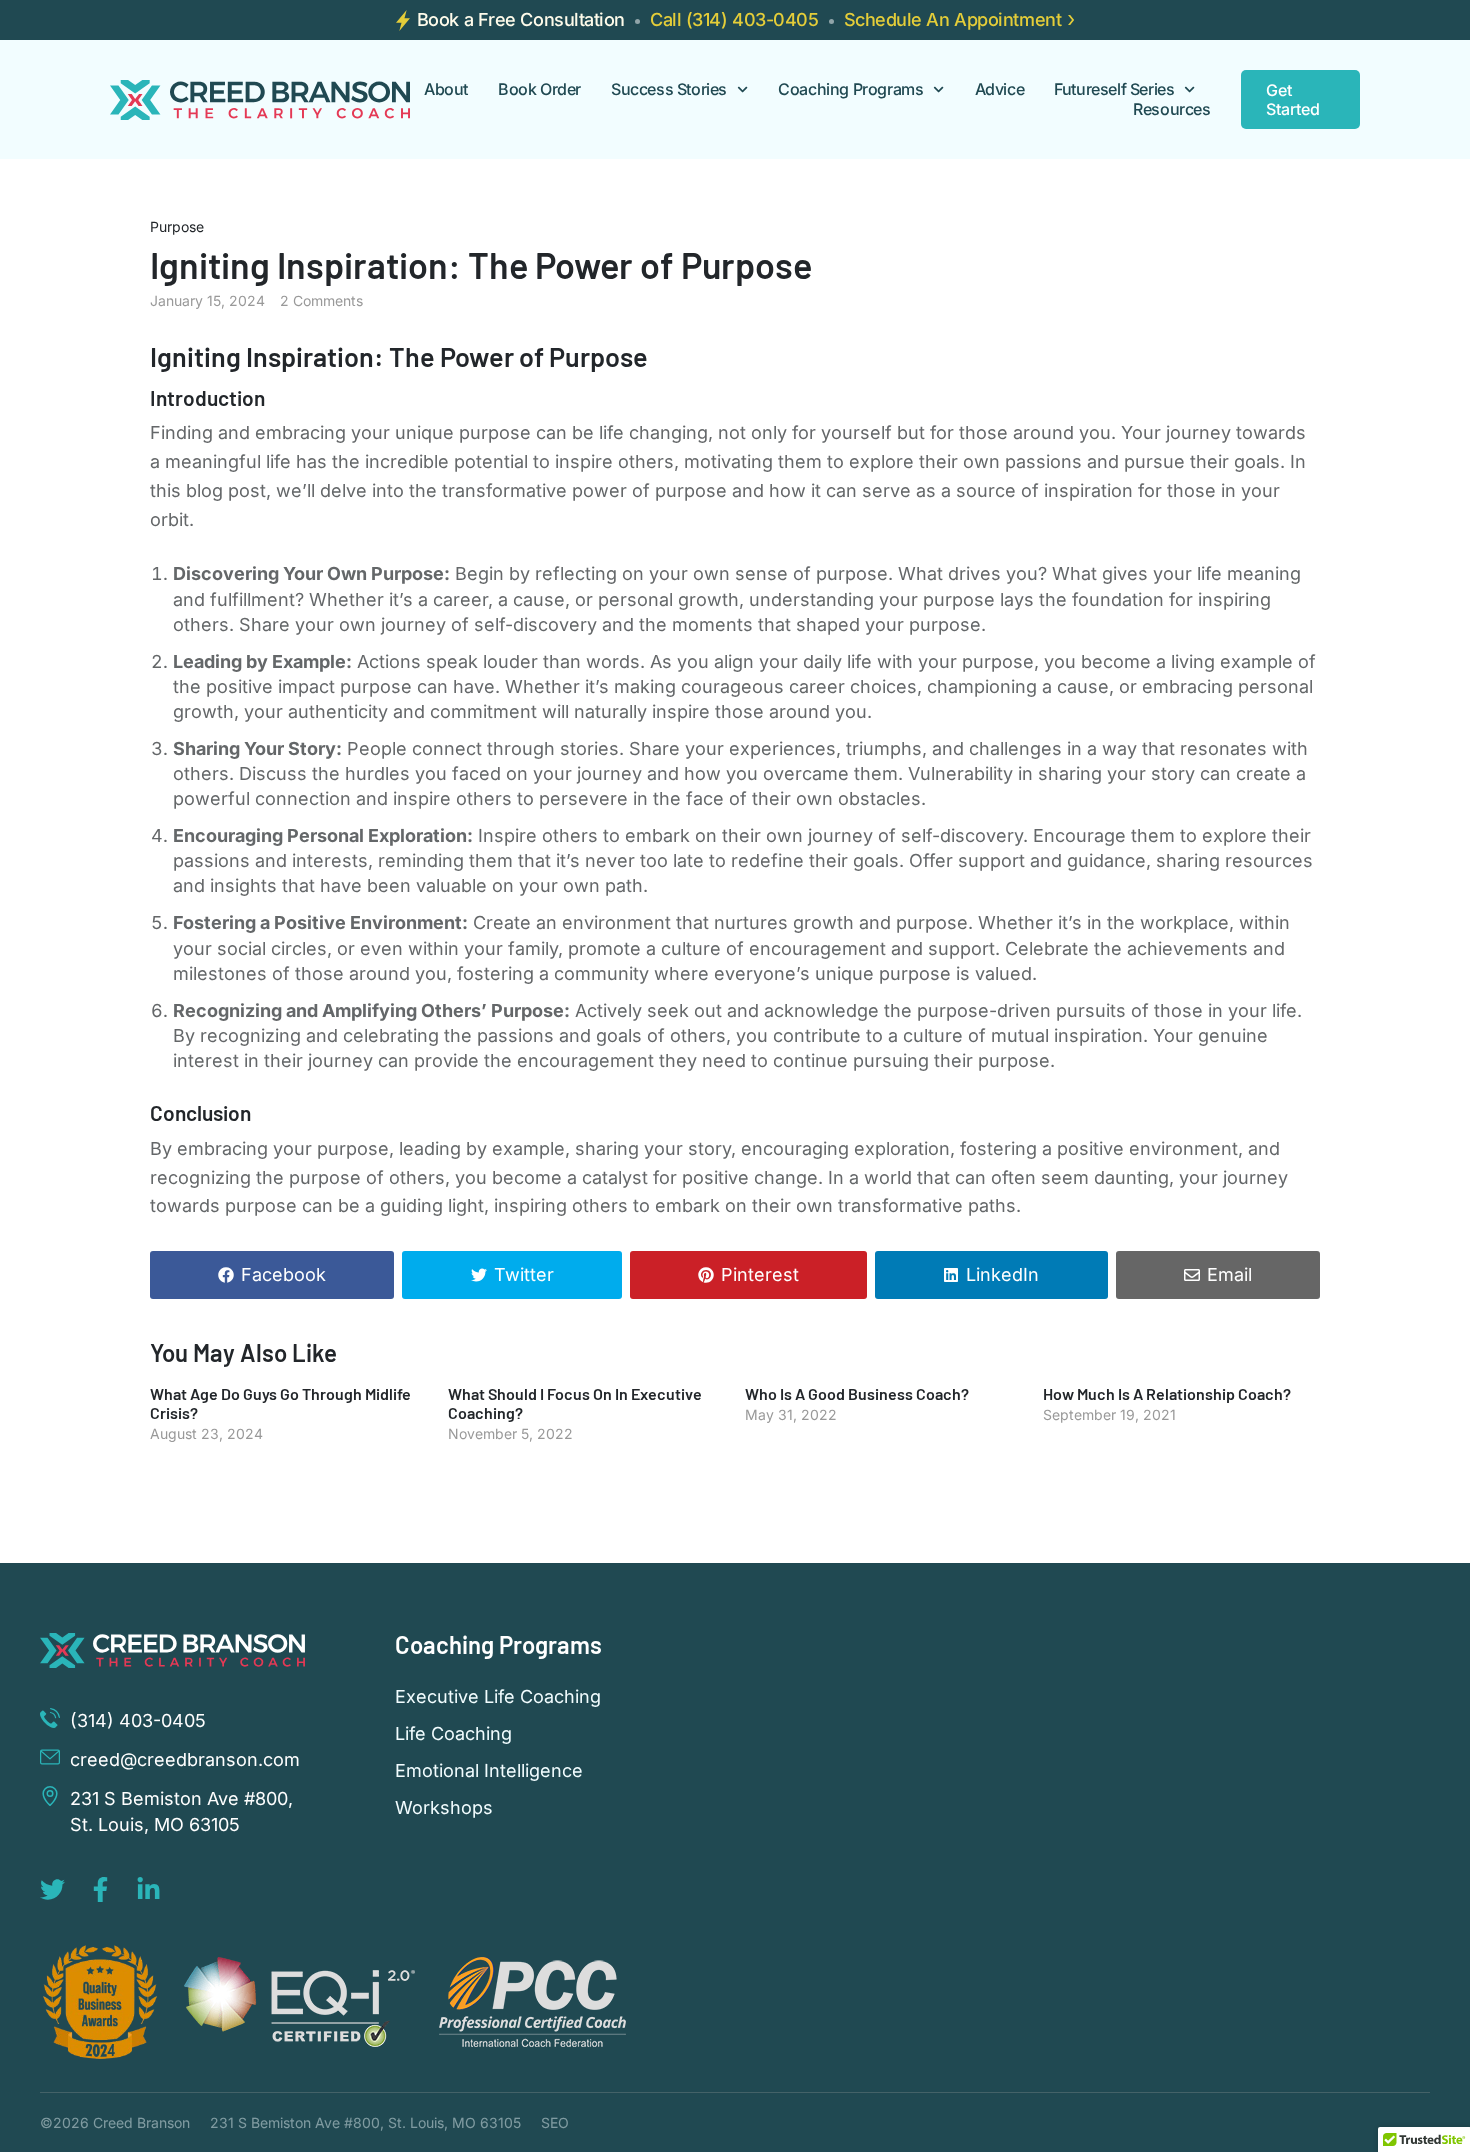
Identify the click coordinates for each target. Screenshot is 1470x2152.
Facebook (283, 1274)
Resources (1171, 109)
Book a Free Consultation (521, 19)
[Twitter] (52, 1889)
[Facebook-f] (100, 1889)
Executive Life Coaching (498, 1697)
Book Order (539, 89)
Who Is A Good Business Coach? (857, 1393)
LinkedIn (1002, 1274)
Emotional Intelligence (489, 1771)
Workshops (444, 1808)
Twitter (524, 1274)
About (446, 89)
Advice (1000, 89)
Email (1229, 1274)
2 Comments (321, 300)
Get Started (1293, 99)
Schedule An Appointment (953, 19)
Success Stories (669, 89)
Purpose (177, 226)
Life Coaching (453, 1734)
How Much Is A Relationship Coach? (1167, 1393)
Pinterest (760, 1274)
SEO (555, 2122)
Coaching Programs (850, 89)
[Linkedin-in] (148, 1889)
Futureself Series (1114, 89)
